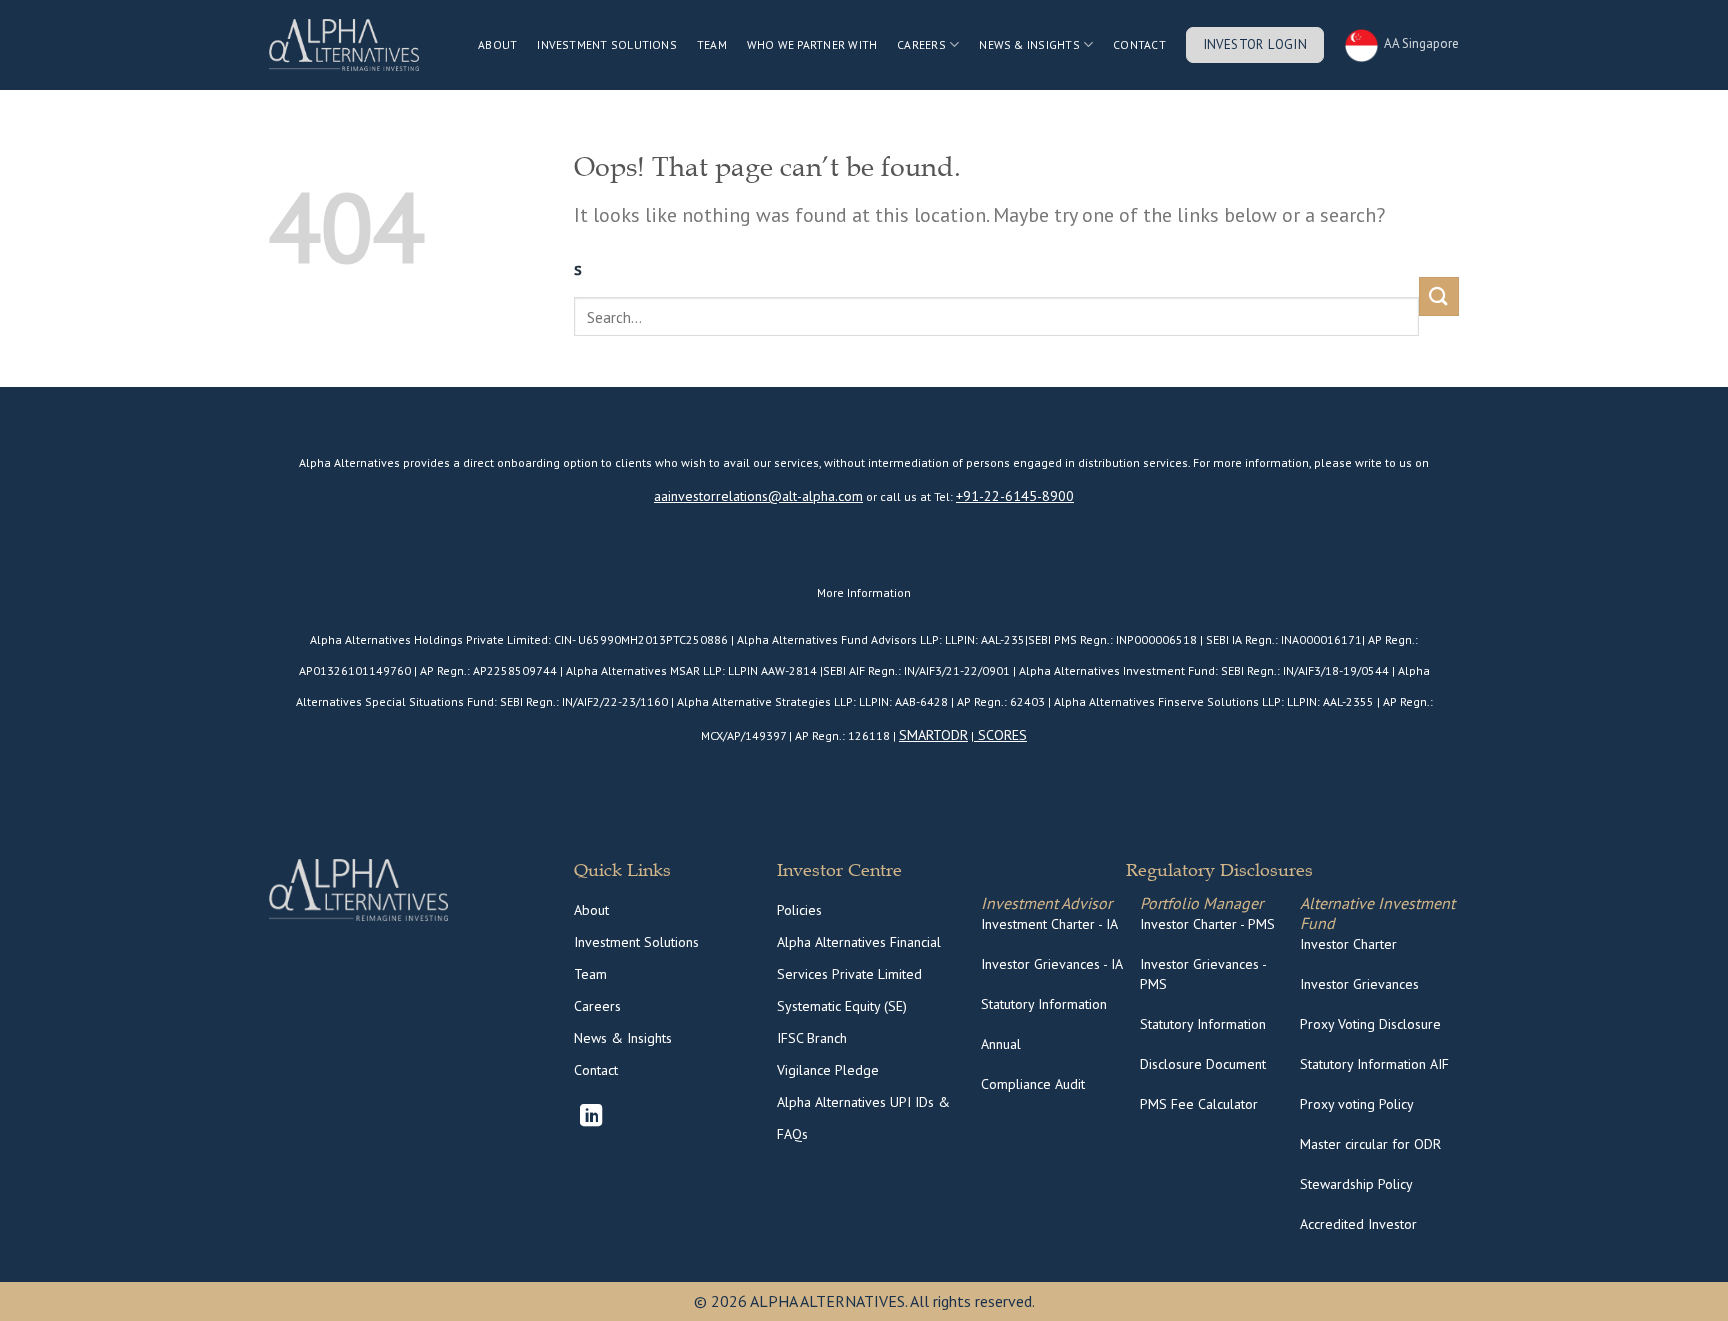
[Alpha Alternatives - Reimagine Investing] (344, 45)
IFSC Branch (812, 1038)
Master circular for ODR (1370, 1144)
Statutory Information (1044, 1004)
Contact (1139, 44)
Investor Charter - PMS (1207, 924)
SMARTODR (933, 735)
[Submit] (1439, 296)
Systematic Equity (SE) (842, 1006)
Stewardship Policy (1356, 1184)
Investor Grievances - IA (1052, 964)
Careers (597, 1006)
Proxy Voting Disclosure (1370, 1024)
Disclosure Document (1203, 1064)
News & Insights (1029, 44)
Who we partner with (812, 44)
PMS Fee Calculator (1199, 1104)
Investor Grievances (1359, 984)
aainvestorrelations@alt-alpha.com (758, 496)
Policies (799, 910)
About (497, 44)
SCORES (1000, 735)
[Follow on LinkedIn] (591, 1117)
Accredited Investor (1358, 1224)
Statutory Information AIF (1374, 1064)
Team (712, 44)
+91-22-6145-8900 (1015, 496)
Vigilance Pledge (828, 1070)
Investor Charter (1348, 944)
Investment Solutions (607, 44)
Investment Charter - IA (1049, 924)
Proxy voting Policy (1357, 1104)
